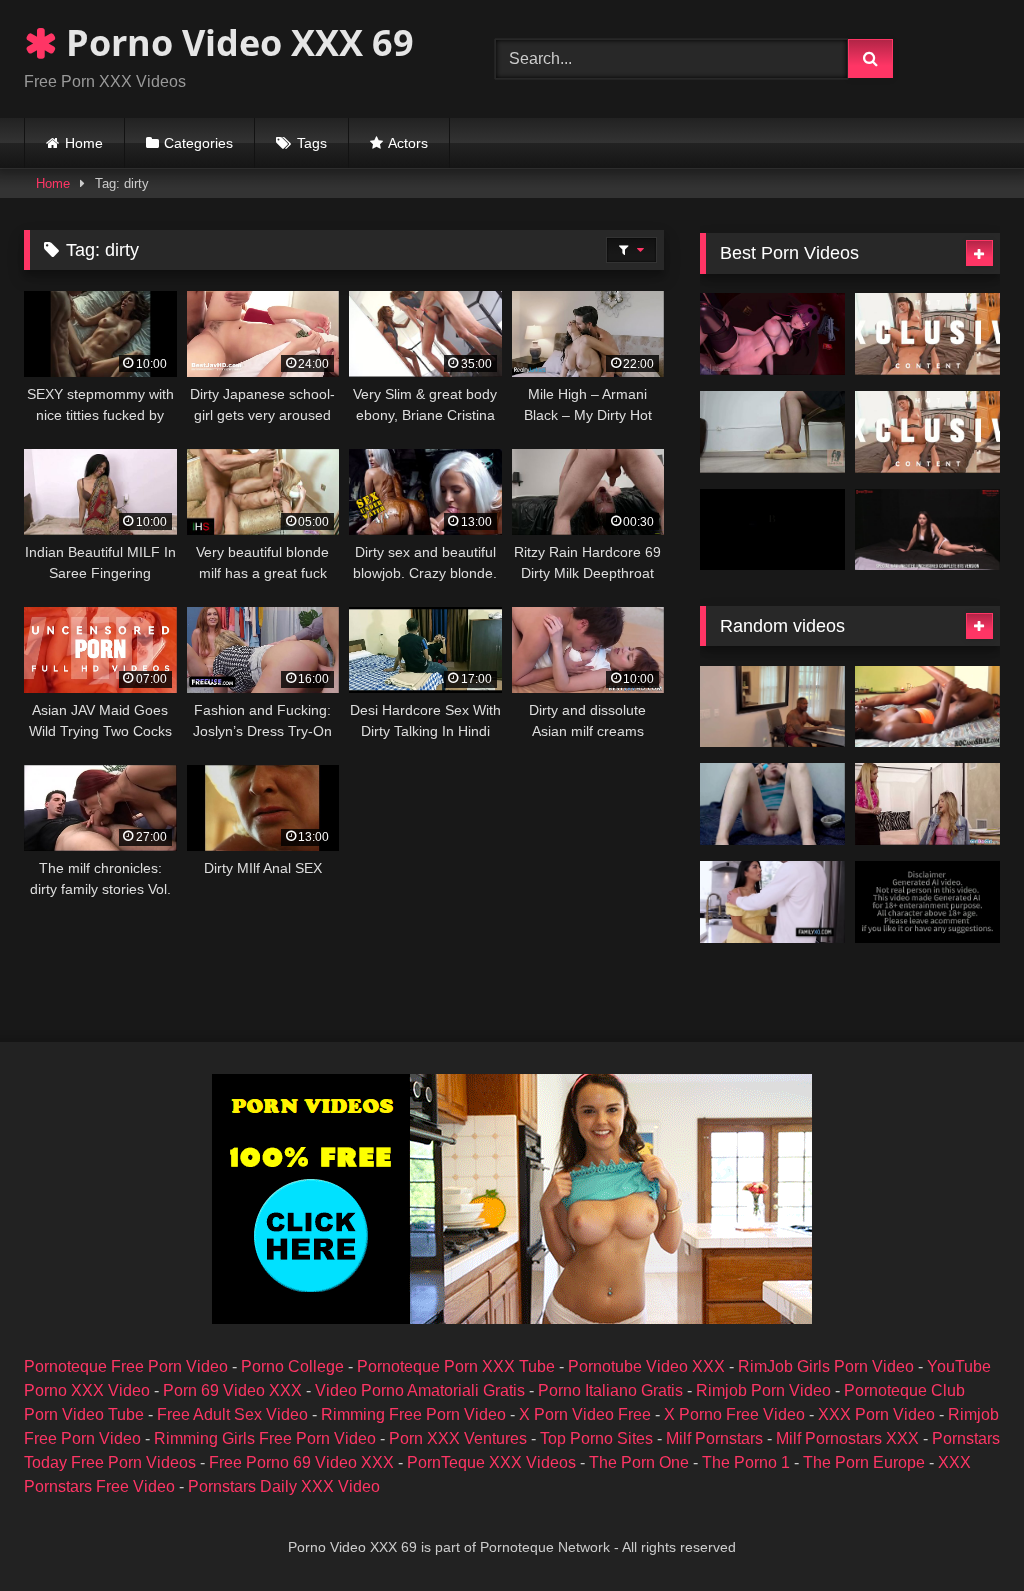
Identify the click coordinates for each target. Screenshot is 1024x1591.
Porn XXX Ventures (458, 1438)
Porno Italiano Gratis (610, 1390)
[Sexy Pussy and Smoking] (772, 804)
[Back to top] (962, 1531)
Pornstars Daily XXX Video (284, 1486)
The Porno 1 (746, 1462)
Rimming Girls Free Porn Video (265, 1438)
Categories (198, 143)
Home (84, 143)
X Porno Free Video (734, 1414)
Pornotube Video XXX (646, 1366)
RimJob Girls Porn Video (826, 1366)
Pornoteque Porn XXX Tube (456, 1366)
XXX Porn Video (876, 1414)
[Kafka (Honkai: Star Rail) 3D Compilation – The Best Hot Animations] (772, 334)
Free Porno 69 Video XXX (301, 1462)
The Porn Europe (864, 1462)
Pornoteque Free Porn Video (126, 1366)
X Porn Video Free (585, 1414)
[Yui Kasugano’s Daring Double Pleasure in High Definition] (927, 432)
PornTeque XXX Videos (491, 1462)
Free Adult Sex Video (232, 1414)
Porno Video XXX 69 (235, 42)
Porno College (292, 1366)
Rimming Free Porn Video (413, 1414)
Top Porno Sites (596, 1438)
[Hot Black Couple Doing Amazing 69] (927, 707)
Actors (408, 143)
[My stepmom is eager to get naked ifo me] (927, 804)
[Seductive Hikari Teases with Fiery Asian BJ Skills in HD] (927, 334)
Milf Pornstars (714, 1438)
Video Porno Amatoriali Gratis (420, 1390)
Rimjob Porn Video (763, 1390)
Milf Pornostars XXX (847, 1438)
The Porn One (639, 1462)
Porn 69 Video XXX (232, 1390)
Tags (312, 143)
